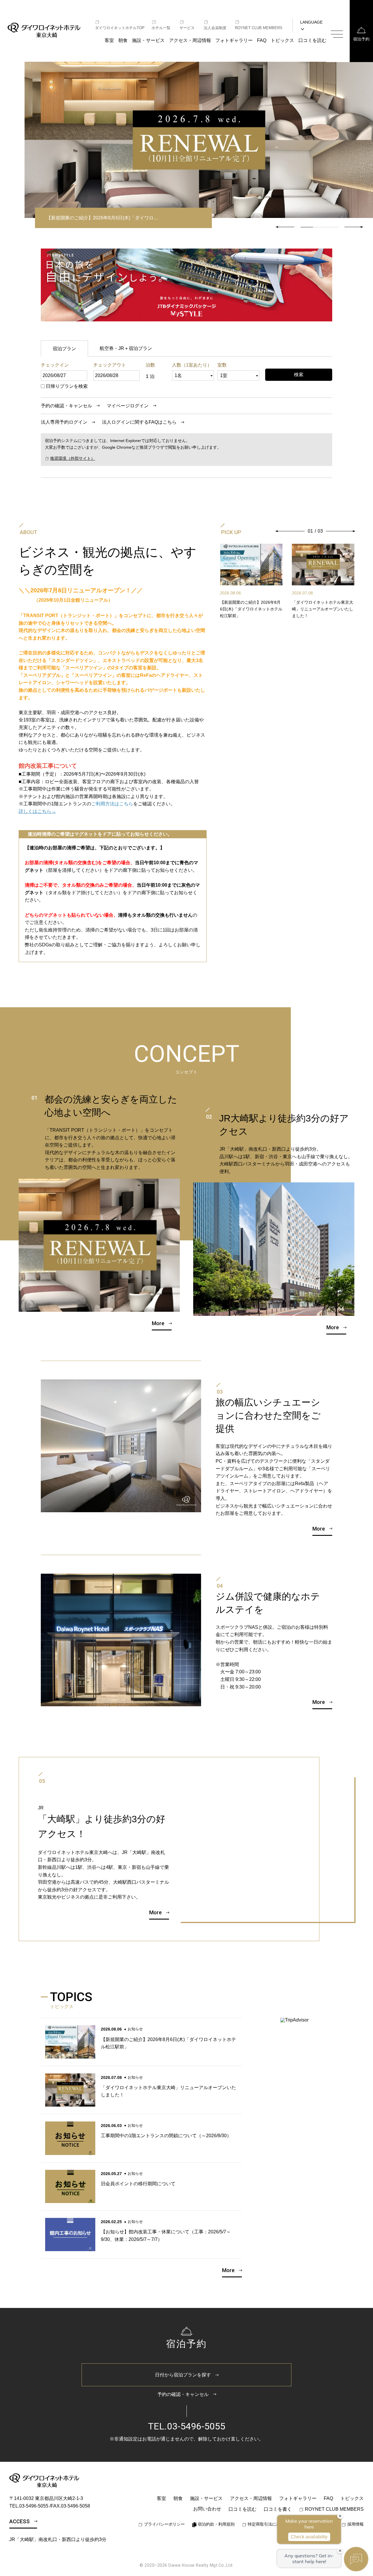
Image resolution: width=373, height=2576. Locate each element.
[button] (354, 227)
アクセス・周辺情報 (190, 40)
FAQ (262, 40)
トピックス (282, 40)
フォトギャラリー (234, 40)
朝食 (123, 40)
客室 (109, 40)
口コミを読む (312, 40)
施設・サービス (148, 40)
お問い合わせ (207, 2509)
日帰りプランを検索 (67, 386)
